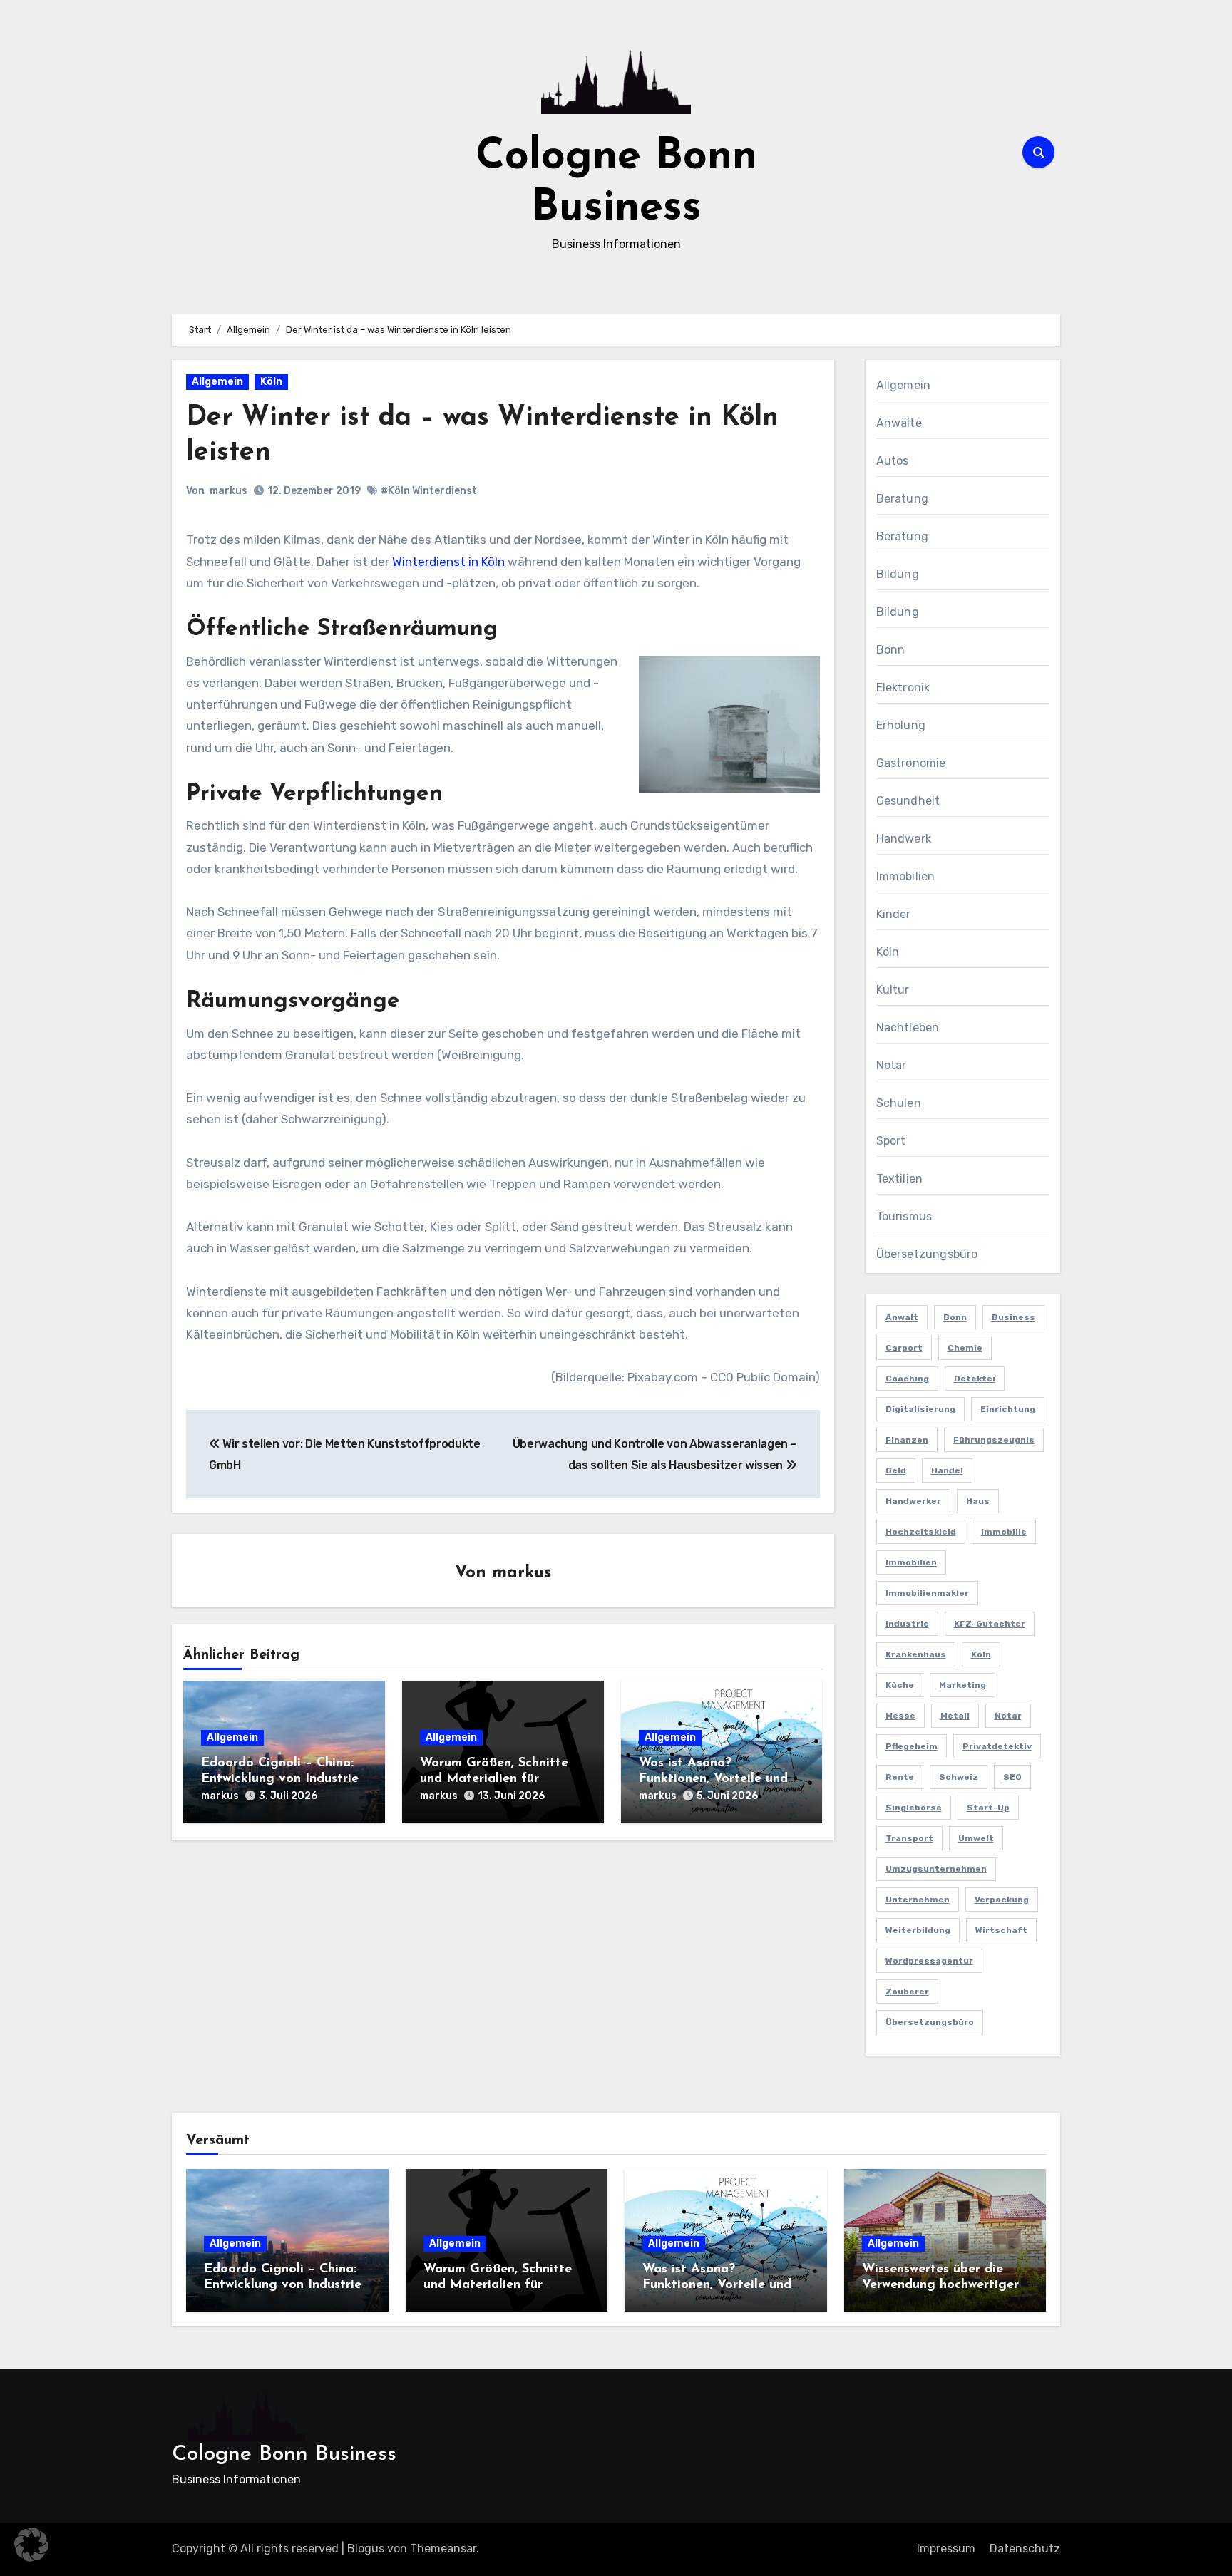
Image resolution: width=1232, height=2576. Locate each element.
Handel (947, 1470)
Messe (900, 1716)
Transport (909, 1838)
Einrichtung (1008, 1409)
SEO (1012, 1777)
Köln (271, 382)
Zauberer (907, 1992)
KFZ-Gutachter (990, 1624)
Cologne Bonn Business (284, 2454)
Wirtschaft (1001, 1930)
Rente (900, 1777)
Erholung (901, 725)
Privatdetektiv (997, 1746)
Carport (904, 1348)
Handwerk (904, 839)
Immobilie (1004, 1532)
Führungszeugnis (994, 1440)
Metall (955, 1716)
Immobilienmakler (927, 1593)
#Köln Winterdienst (429, 491)
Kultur (893, 990)
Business (1013, 1317)
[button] (31, 2545)
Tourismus (904, 1216)
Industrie (907, 1624)
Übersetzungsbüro (927, 1254)
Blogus (366, 2549)
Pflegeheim (912, 1746)
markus (229, 491)
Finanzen (907, 1440)
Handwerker (913, 1501)
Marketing (962, 1685)
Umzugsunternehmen (936, 1869)
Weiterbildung (918, 1930)
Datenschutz (1025, 2549)
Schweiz (959, 1777)
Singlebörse (914, 1808)
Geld (896, 1470)
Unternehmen (918, 1900)
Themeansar (443, 2549)
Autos (893, 461)
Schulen (899, 1103)
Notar (892, 1065)
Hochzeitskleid (921, 1532)
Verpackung (1002, 1900)
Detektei (975, 1379)
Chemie (965, 1348)
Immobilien (906, 876)
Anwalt (902, 1317)
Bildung (898, 574)
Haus (978, 1501)
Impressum (946, 2549)
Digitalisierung (920, 1409)
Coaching (907, 1379)
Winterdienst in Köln (448, 562)
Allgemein (217, 382)
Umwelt (976, 1838)
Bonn (891, 650)
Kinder (894, 914)
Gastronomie (911, 763)
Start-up (988, 1808)
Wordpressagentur (929, 1961)
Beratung (903, 499)
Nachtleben (908, 1027)
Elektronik (903, 687)
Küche (900, 1685)
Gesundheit (908, 801)
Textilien (900, 1179)
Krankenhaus (916, 1654)
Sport (891, 1141)
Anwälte (899, 423)
